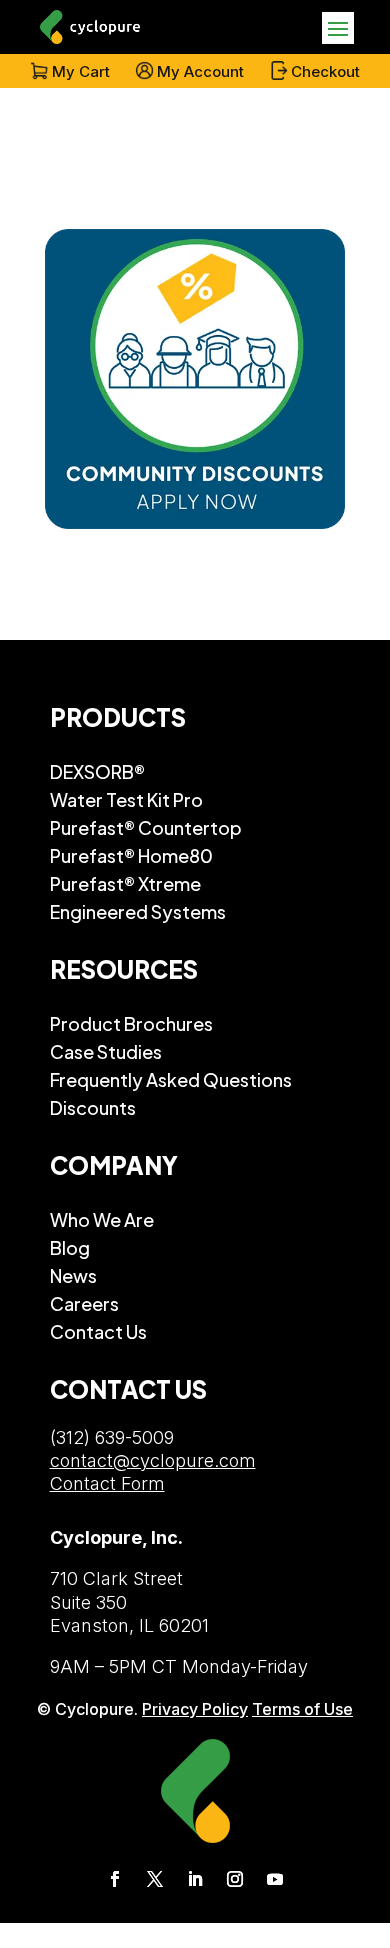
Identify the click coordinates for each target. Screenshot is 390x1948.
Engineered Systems (138, 911)
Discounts (93, 1107)
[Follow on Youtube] (275, 1879)
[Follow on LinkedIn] (195, 1879)
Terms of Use (302, 1709)
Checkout (325, 71)
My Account (200, 71)
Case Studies (106, 1051)
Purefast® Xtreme (125, 883)
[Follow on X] (155, 1879)
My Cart (81, 71)
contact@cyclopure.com (153, 1460)
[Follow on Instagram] (235, 1879)
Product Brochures (131, 1023)
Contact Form (107, 1483)
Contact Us (98, 1331)
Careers (84, 1303)
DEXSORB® (97, 771)
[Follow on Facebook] (115, 1879)
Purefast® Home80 (131, 855)
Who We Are (102, 1219)
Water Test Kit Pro (126, 799)
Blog (70, 1247)
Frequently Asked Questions (171, 1079)
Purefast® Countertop (146, 827)
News (73, 1275)
